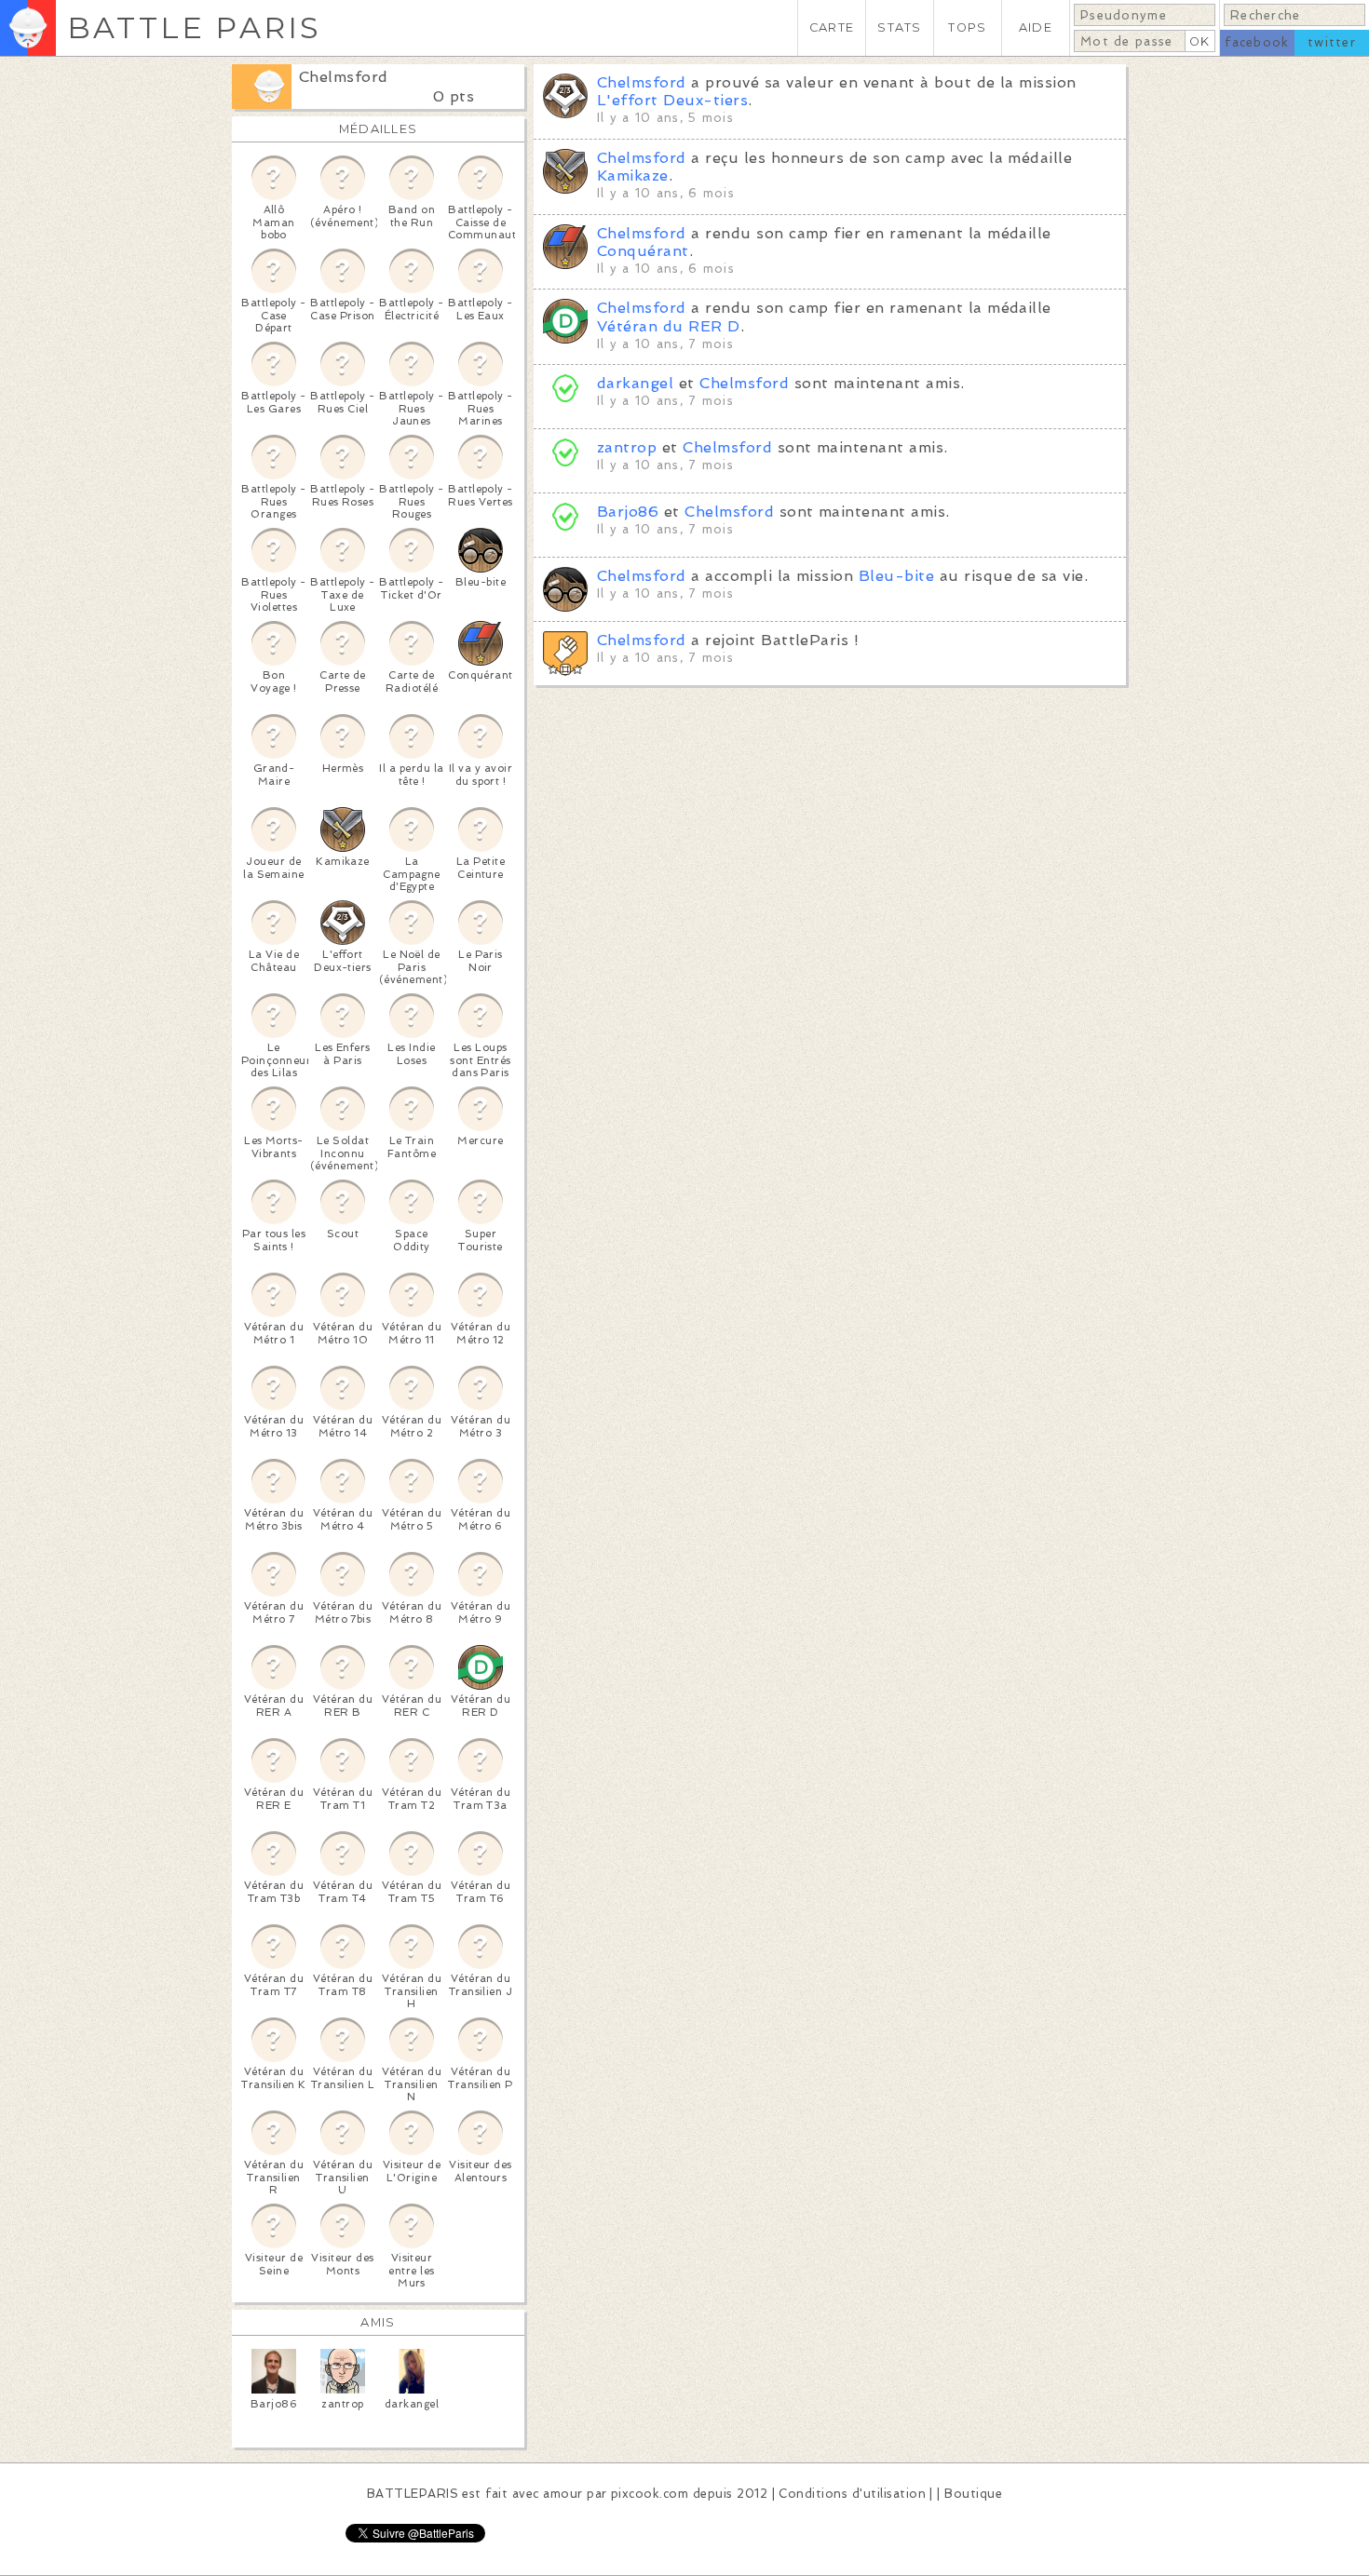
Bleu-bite (896, 576)
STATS (899, 27)
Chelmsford (344, 77)
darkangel (635, 383)
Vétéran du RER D (669, 326)
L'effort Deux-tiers (672, 100)
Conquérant (643, 251)
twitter (1332, 42)
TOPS (967, 27)
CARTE (832, 27)
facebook (1257, 42)
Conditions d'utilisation (852, 2494)
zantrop (627, 447)
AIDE (1036, 27)
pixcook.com (650, 2494)
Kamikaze (633, 175)
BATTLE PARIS (194, 27)
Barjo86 (628, 512)
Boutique (973, 2494)
